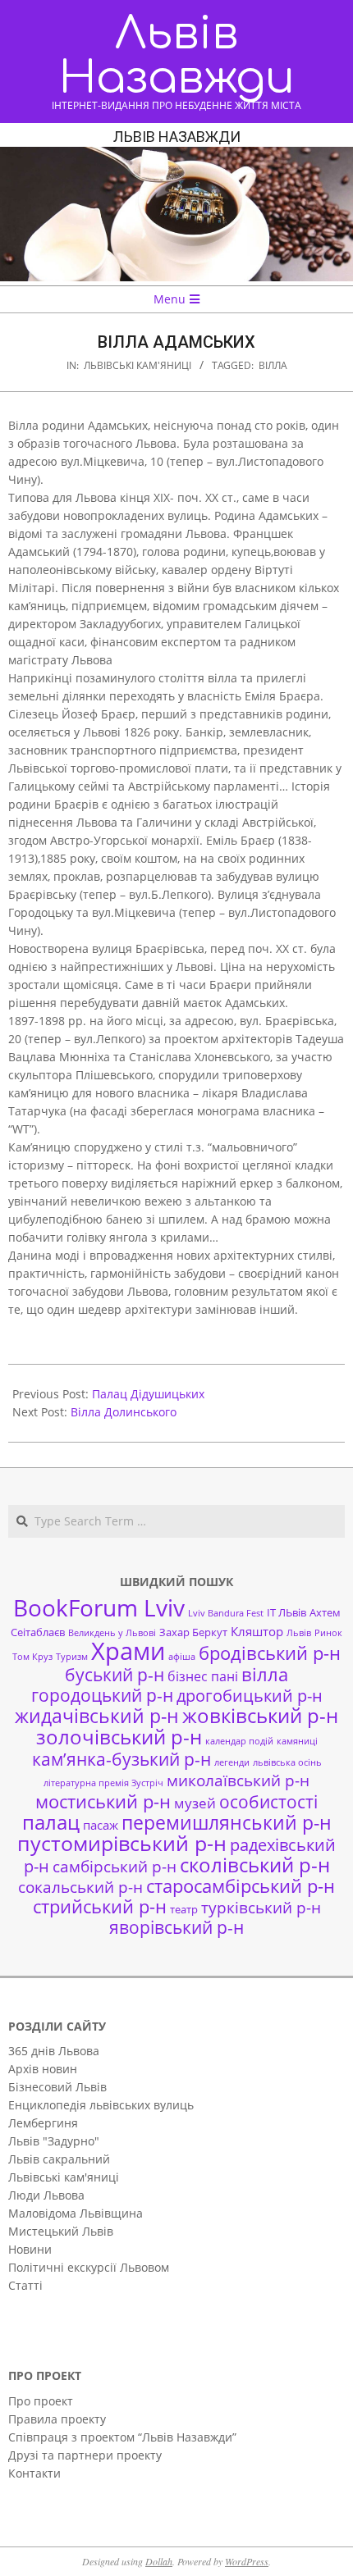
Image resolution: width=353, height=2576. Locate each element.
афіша (182, 1657)
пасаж (101, 1825)
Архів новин (43, 2069)
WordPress (247, 2561)
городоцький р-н (102, 1695)
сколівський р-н (255, 1865)
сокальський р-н (80, 1887)
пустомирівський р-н (122, 1843)
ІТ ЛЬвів (287, 1612)
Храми (128, 1651)
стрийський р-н (100, 1906)
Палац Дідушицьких (148, 1394)
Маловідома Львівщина (76, 2213)
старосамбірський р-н (241, 1886)
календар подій (239, 1741)
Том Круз (32, 1657)
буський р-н (115, 1674)
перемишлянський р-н (227, 1822)
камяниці (297, 1741)
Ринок (328, 1633)
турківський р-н (261, 1907)
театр (184, 1909)
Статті (25, 2285)
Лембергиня (43, 2123)
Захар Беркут (193, 1632)
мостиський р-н (103, 1801)
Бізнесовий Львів (57, 2087)
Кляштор (257, 1631)
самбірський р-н (115, 1866)
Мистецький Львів (61, 2231)
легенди (232, 1762)
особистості (268, 1802)
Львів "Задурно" (54, 2141)
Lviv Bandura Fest (226, 1613)
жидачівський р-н (97, 1716)
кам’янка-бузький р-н (121, 1759)
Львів (299, 1633)
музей (195, 1803)
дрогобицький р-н (250, 1696)
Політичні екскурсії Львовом (89, 2267)
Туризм (72, 1657)
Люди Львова (46, 2195)
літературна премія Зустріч (103, 1783)
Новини (30, 2249)
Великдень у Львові (112, 1633)
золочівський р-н (119, 1737)
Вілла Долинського (124, 1412)
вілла (273, 365)
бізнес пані (203, 1676)
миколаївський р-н (238, 1780)
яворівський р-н (176, 1927)
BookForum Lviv (99, 1607)
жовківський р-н (260, 1715)
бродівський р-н (270, 1653)
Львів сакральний (59, 2159)
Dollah (159, 2561)
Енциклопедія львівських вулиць (101, 2105)
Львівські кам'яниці (138, 365)
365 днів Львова (54, 2051)
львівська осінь (287, 1762)
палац (51, 1822)
